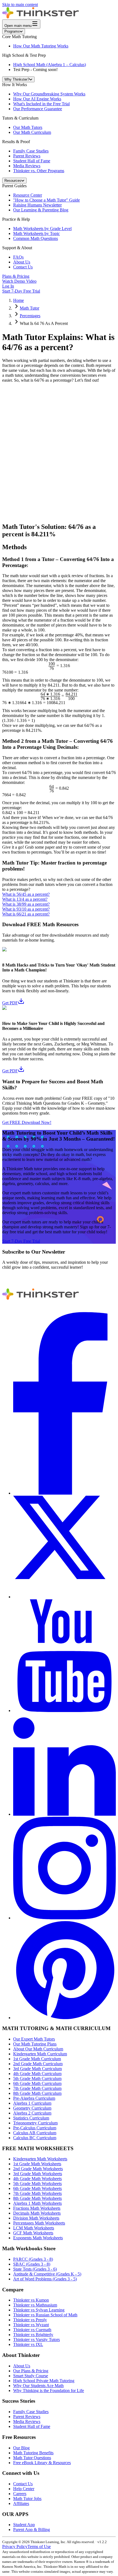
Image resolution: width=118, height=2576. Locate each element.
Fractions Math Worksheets (37, 2208)
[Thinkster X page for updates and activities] (64, 1597)
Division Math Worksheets (36, 2218)
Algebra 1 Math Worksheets (37, 2203)
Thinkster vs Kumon (31, 2300)
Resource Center (28, 195)
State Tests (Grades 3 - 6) (35, 2269)
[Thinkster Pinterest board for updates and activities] (64, 2018)
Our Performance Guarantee (38, 109)
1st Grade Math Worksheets (37, 2164)
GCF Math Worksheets (33, 2233)
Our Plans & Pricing (31, 2371)
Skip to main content (20, 5)
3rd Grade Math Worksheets (38, 2174)
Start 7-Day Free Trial (21, 291)
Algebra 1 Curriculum (32, 2103)
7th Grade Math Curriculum (37, 2088)
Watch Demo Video (19, 281)
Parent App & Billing (32, 2530)
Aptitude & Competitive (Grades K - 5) (47, 2274)
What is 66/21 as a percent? (26, 914)
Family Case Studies (31, 151)
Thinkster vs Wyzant (31, 2325)
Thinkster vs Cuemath (32, 2330)
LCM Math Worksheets (34, 2228)
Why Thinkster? (17, 79)
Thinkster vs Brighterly (33, 2335)
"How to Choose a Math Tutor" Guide (47, 200)
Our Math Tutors (28, 127)
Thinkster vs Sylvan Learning (39, 2310)
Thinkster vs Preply (30, 2320)
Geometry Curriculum (32, 2108)
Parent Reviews (27, 156)
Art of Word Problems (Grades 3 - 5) (45, 2279)
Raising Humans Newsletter (37, 205)
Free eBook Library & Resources (42, 2463)
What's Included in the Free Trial (41, 104)
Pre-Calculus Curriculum (35, 2128)
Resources (13, 181)
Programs (12, 31)
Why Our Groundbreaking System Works (49, 94)
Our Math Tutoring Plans (35, 2044)
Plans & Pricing (16, 276)
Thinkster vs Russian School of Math (45, 2315)
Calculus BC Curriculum (35, 2138)
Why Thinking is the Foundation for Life (49, 2391)
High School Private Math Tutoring (44, 2381)
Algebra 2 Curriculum (32, 2113)
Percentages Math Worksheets (39, 2223)
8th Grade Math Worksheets (37, 2198)
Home (19, 300)
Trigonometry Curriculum (35, 2123)
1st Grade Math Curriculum (37, 2059)
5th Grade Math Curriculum (37, 2078)
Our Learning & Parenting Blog (41, 210)
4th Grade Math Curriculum (37, 2074)
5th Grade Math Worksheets (37, 2183)
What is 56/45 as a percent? (26, 894)
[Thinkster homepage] (41, 17)
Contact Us (23, 267)
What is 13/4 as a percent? (25, 899)
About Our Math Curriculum (38, 2049)
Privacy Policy (15, 2547)
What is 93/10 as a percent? (26, 909)
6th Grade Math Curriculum (37, 2083)
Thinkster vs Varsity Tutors (36, 2340)
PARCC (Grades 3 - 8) (33, 2259)
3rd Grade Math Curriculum (37, 2069)
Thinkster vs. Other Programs (39, 171)
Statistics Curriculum (31, 2118)
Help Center (24, 2489)
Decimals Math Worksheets (37, 2213)
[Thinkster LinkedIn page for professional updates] (64, 1814)
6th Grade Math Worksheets (37, 2188)
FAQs (18, 257)
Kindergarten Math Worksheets (40, 2159)
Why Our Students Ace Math (38, 2386)
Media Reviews (27, 166)
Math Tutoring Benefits (33, 2453)
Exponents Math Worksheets (38, 2238)
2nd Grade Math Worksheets (38, 2169)
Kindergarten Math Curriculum (40, 2054)
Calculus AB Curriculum (35, 2133)
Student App (24, 2525)
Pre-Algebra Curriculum (34, 2098)
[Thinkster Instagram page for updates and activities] (64, 1918)
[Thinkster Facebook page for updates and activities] (64, 1493)
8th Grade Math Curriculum (37, 2093)
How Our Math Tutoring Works (41, 46)
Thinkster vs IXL (28, 2344)
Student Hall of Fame (32, 161)
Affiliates (21, 2503)
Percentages (30, 316)
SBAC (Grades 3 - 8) (32, 2264)
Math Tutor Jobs (27, 2499)
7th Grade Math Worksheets (37, 2193)
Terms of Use (39, 2547)
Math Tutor (29, 308)
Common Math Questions (36, 238)
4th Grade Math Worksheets (37, 2179)
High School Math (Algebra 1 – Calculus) (50, 65)
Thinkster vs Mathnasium (35, 2305)
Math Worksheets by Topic (36, 233)
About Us (22, 262)
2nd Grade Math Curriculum (38, 2064)
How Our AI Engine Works (37, 99)
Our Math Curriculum (32, 132)
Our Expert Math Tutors (34, 2039)
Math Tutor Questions (32, 2458)
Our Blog (21, 2448)
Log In (8, 286)
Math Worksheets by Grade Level (42, 229)
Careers (20, 2494)
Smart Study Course (31, 2376)
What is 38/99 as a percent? (26, 904)
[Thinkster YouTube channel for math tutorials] (64, 1711)
